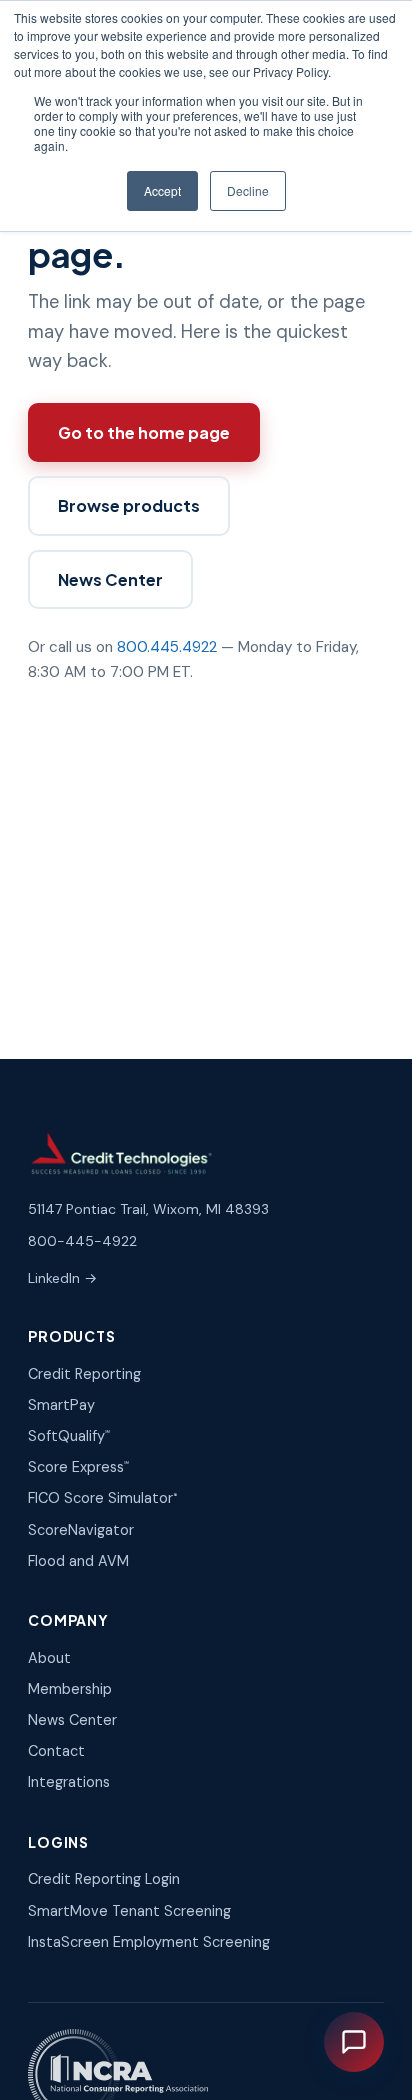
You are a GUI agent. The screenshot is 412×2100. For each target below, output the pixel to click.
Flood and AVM (78, 1561)
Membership (70, 1689)
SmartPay (61, 1405)
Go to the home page (144, 432)
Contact (56, 1751)
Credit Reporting (84, 1374)
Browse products (129, 505)
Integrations (69, 1782)
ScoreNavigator (81, 1530)
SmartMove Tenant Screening (129, 1911)
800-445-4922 (82, 1241)
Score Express (78, 1467)
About (49, 1658)
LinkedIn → (62, 1278)
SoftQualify (69, 1436)
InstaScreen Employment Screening (149, 1942)
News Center (110, 579)
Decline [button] (248, 190)
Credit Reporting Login (104, 1879)
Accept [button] (162, 190)
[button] (354, 2042)
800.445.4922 (167, 647)
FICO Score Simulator (103, 1498)
